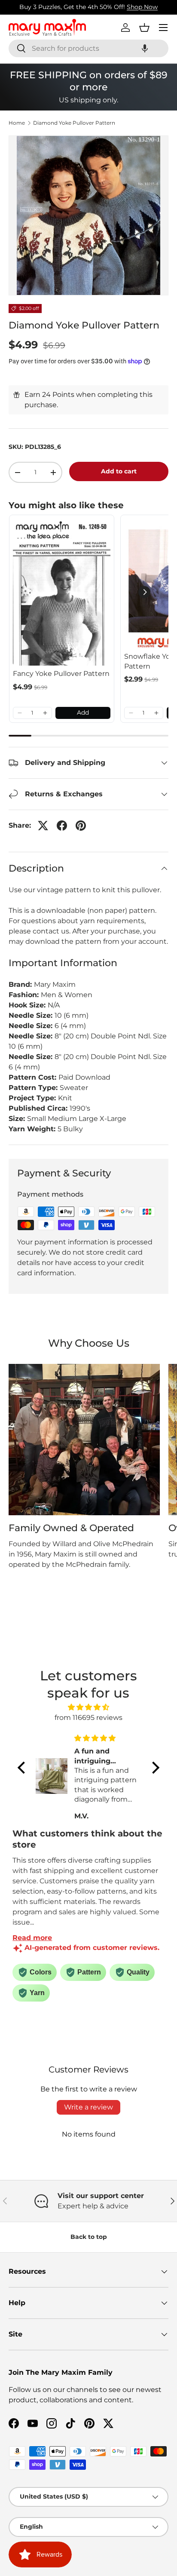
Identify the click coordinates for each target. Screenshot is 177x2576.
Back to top (89, 2237)
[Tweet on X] (43, 826)
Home (17, 123)
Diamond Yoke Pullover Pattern (74, 123)
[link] (62, 592)
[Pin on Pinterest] (81, 826)
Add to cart (119, 471)
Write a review (88, 2107)
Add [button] (83, 712)
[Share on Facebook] (62, 826)
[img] (88, 1707)
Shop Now (142, 7)
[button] (145, 48)
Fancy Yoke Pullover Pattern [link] (61, 674)
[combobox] (88, 48)
